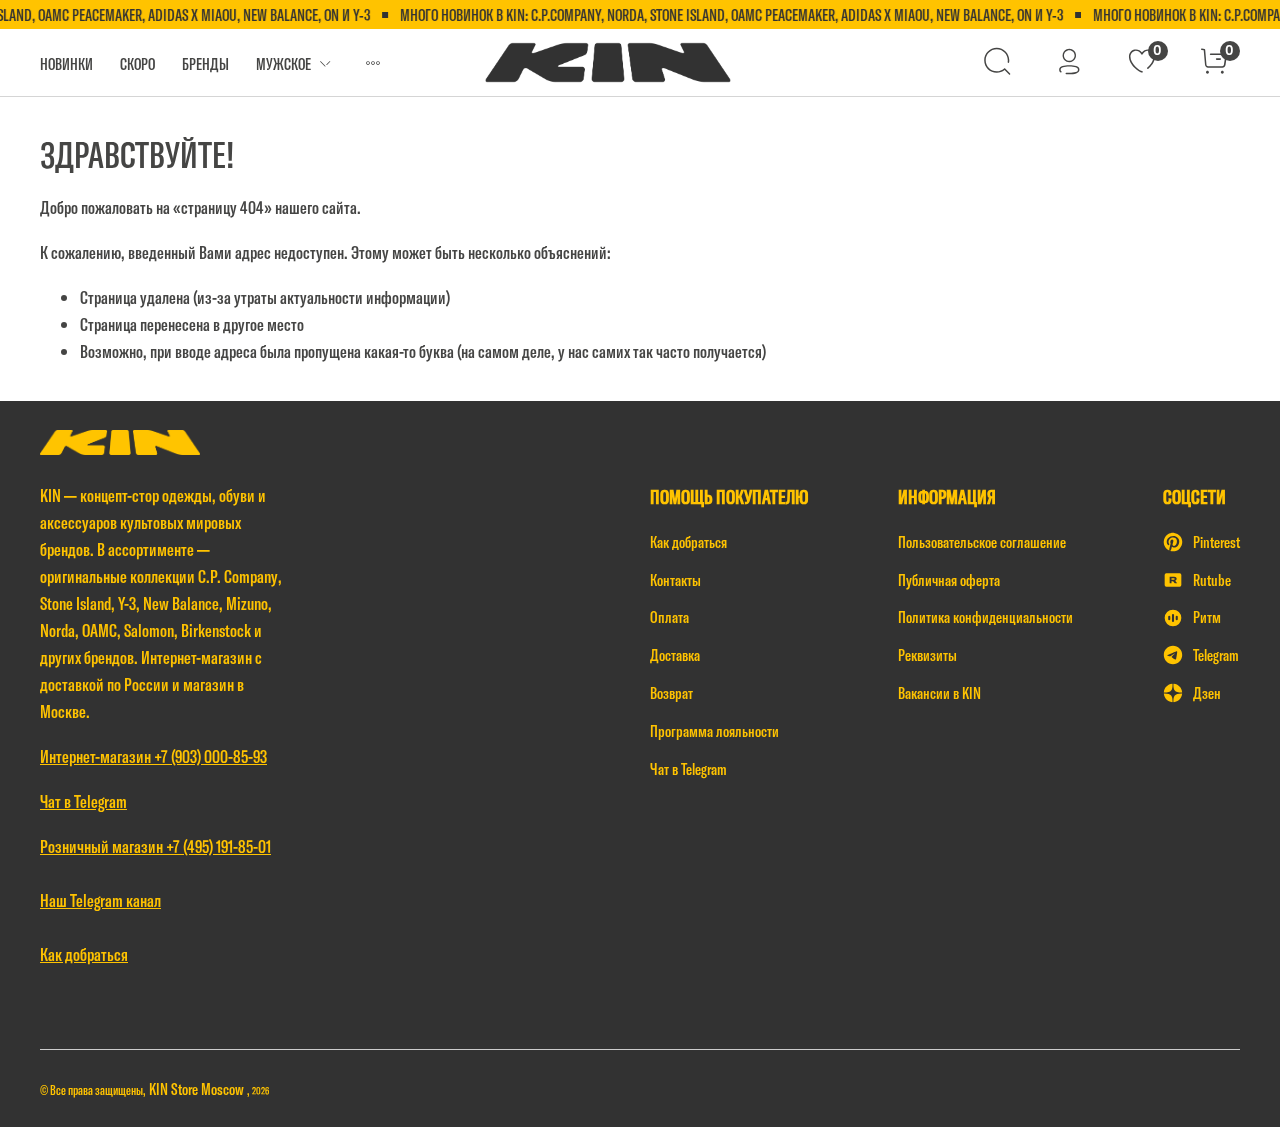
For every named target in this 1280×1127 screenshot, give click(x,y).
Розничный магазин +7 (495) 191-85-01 (155, 846)
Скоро (137, 64)
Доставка (675, 655)
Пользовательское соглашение (982, 542)
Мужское (283, 64)
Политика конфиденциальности (985, 617)
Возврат (671, 693)
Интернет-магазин (97, 756)
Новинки (66, 64)
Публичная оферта (949, 580)
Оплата (669, 617)
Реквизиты (927, 655)
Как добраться (688, 542)
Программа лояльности (714, 731)
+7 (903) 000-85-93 (210, 756)
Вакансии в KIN (939, 693)
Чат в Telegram (688, 769)
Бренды (205, 64)
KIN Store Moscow (198, 1089)
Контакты (675, 580)
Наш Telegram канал (100, 900)
